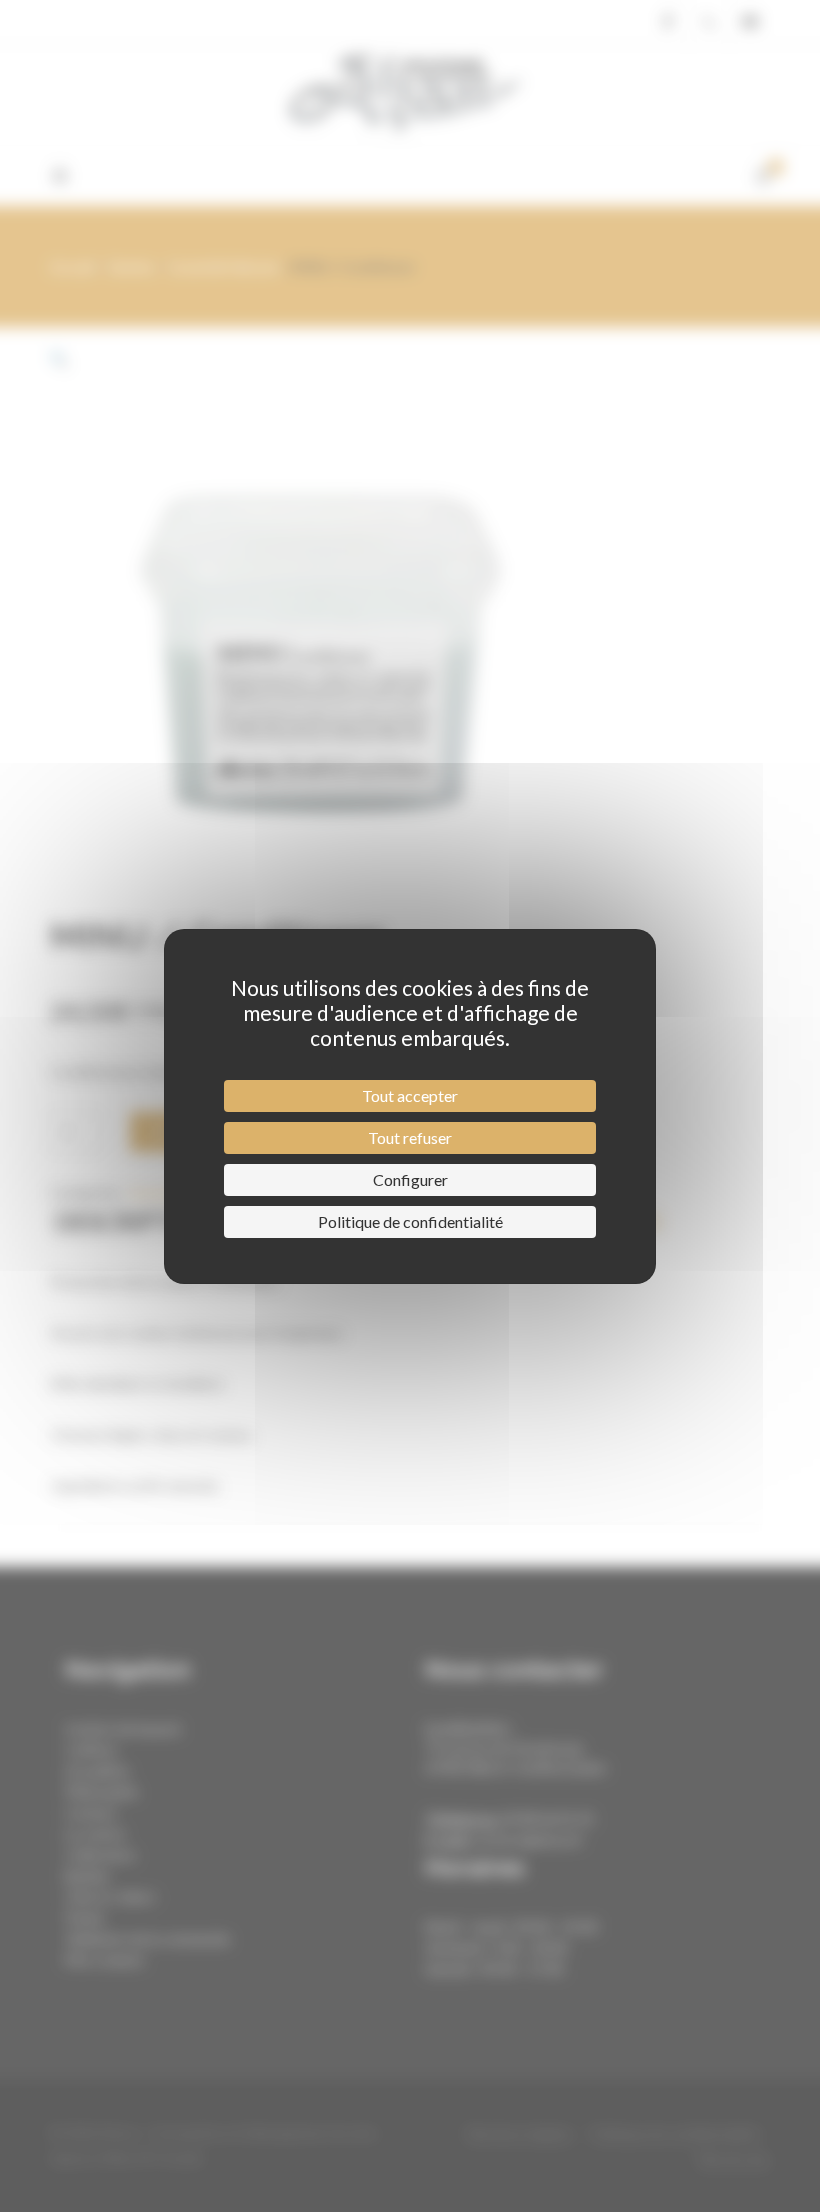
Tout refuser (410, 1137)
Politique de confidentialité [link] (410, 1221)
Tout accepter (410, 1095)
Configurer (410, 1179)
